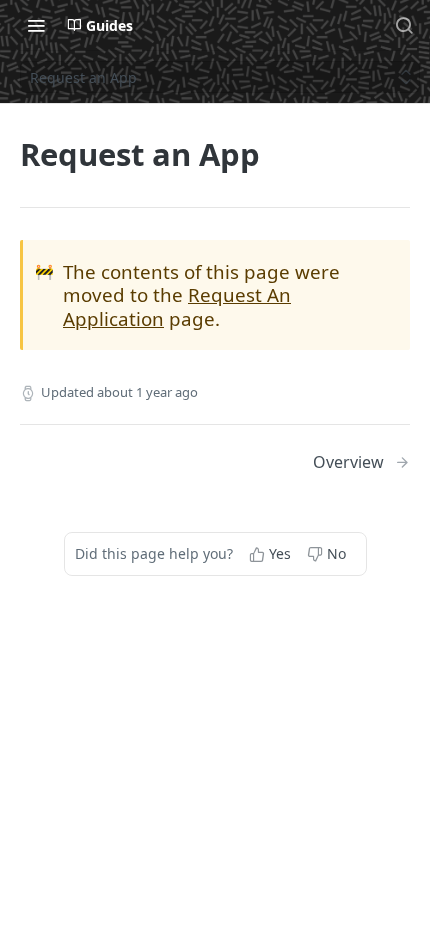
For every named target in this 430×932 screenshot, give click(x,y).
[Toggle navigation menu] (36, 25)
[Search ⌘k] (404, 25)
